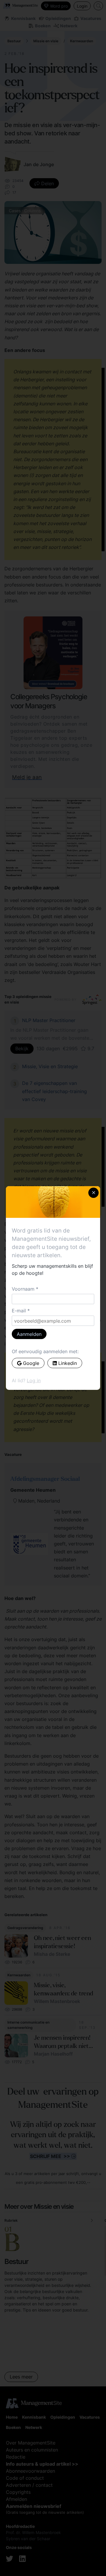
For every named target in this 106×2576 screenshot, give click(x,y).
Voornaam (23, 1289)
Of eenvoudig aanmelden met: (45, 1351)
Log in (34, 1380)
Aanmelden (29, 1334)
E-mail (19, 1311)
